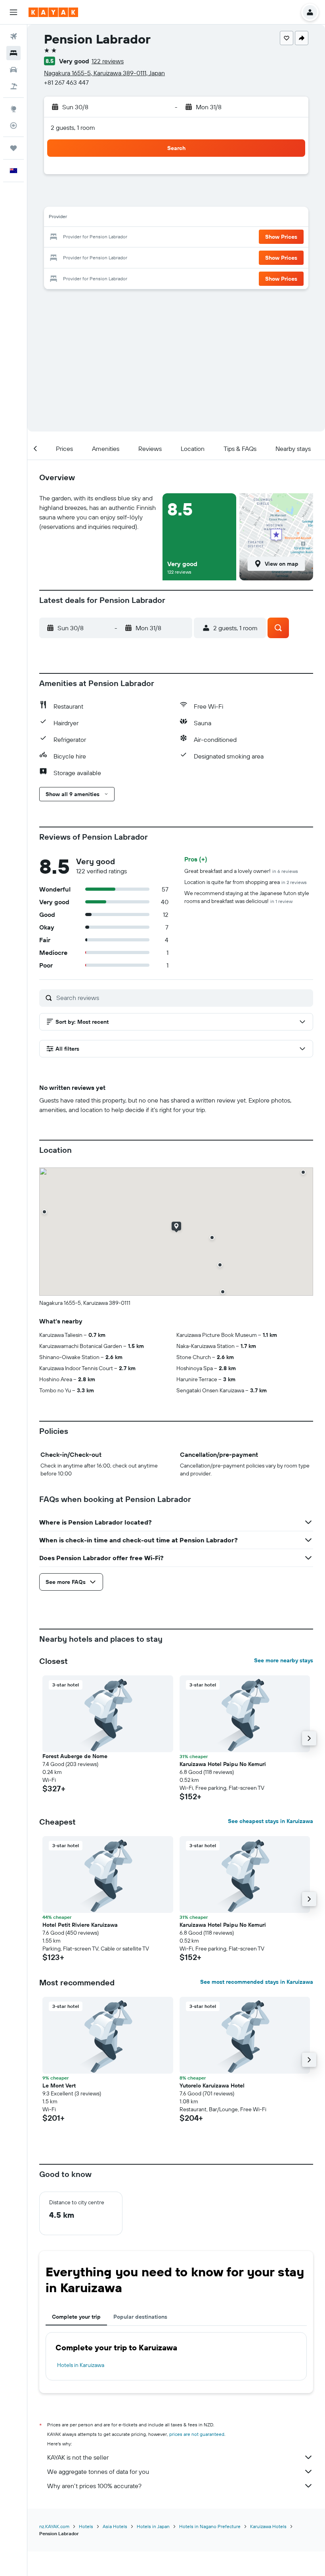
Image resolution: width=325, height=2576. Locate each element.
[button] (13, 12)
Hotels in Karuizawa (81, 2365)
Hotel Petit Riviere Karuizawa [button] (80, 1925)
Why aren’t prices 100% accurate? (94, 2486)
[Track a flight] (13, 125)
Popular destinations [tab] (140, 2317)
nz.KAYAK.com (54, 2526)
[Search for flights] (13, 36)
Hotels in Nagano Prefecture (210, 2526)
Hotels (86, 2526)
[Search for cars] (13, 70)
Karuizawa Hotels (268, 2526)
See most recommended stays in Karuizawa (257, 1982)
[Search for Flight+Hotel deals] (13, 86)
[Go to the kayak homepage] (53, 12)
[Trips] (13, 148)
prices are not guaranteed (197, 2434)
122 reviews (108, 61)
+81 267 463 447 (66, 82)
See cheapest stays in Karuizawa (271, 1821)
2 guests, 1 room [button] (73, 127)
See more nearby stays (284, 1660)
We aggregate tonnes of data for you (98, 2471)
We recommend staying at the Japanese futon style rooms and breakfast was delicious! (247, 897)
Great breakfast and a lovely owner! (241, 871)
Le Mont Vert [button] (59, 2086)
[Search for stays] (13, 53)
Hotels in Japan (153, 2526)
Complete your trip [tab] (76, 2317)
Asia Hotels (115, 2526)
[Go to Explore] (13, 109)
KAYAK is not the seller (78, 2457)
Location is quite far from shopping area (246, 882)
